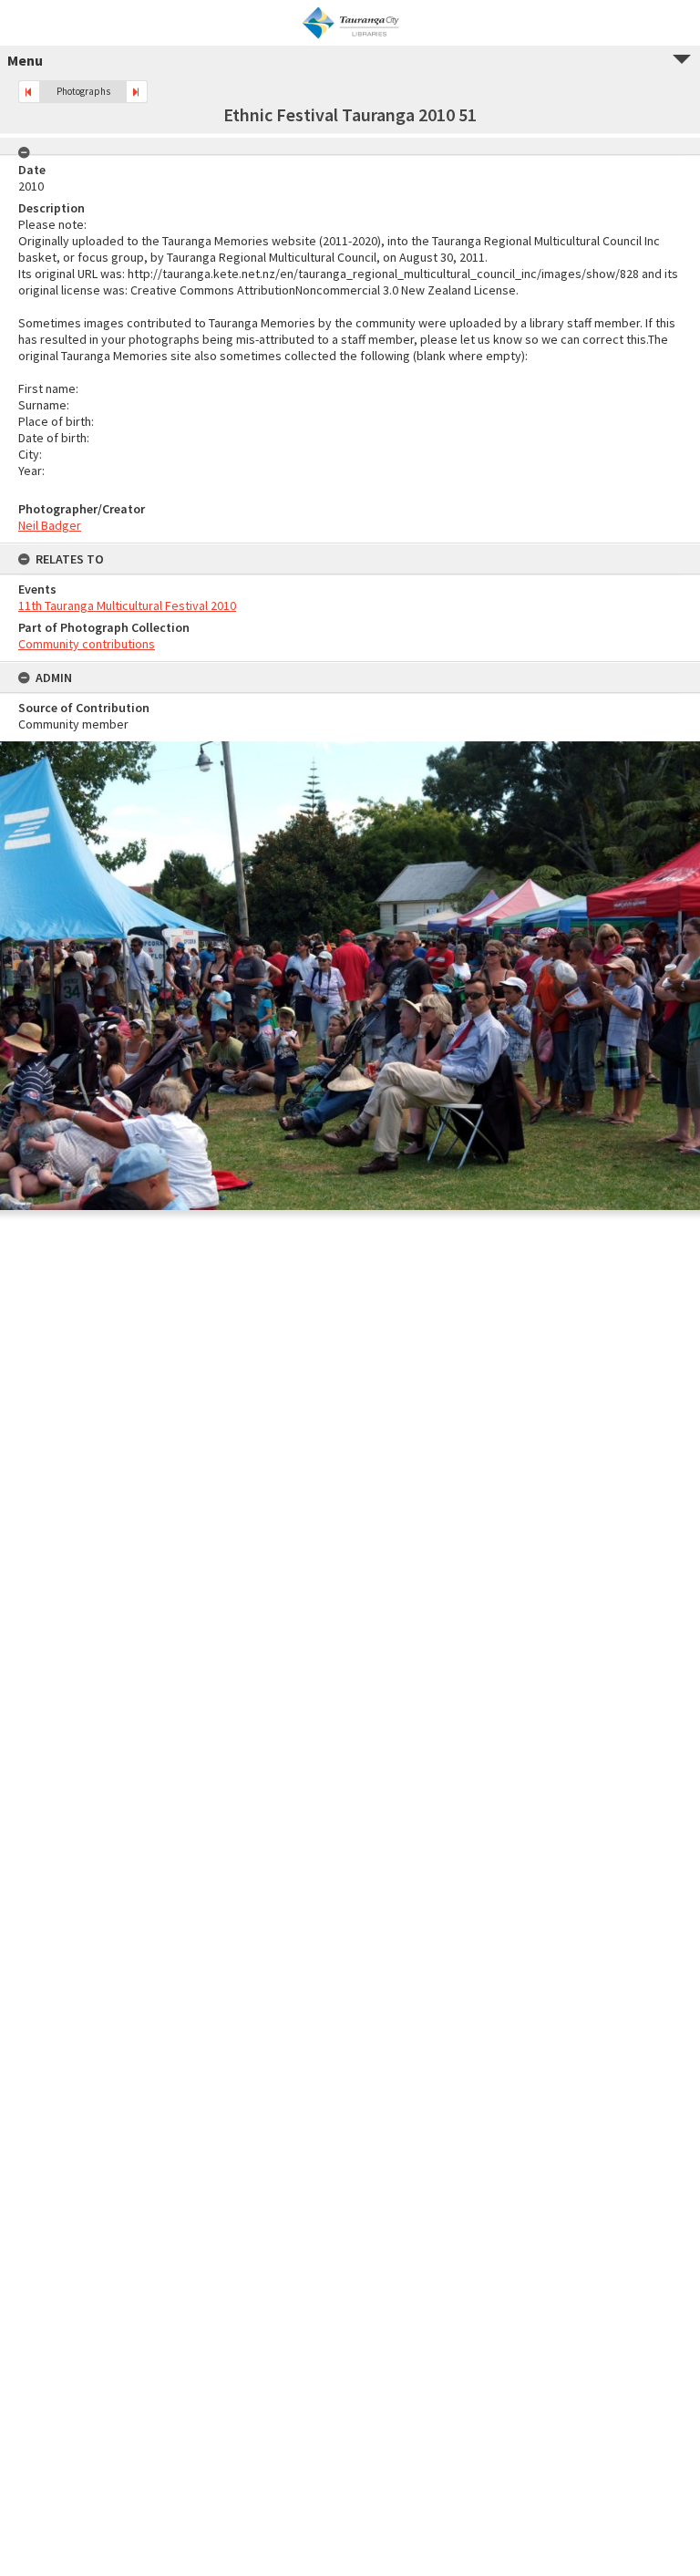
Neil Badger (50, 525)
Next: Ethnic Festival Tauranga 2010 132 (137, 92)
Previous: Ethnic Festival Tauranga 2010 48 (29, 92)
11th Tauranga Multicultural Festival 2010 (127, 605)
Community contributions (87, 644)
